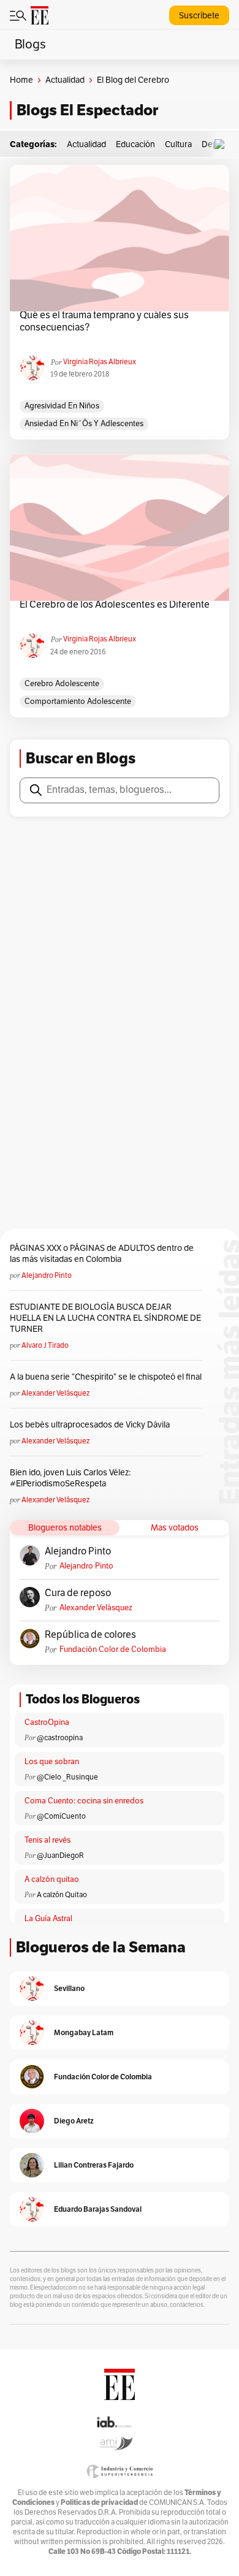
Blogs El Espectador (87, 110)
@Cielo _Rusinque (67, 1777)
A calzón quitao (52, 1879)
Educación (135, 144)
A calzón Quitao (62, 1895)
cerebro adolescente (62, 684)
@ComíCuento (61, 1816)
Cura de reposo (78, 1593)
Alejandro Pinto (47, 1275)
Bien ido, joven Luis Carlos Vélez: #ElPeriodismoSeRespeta (70, 1478)
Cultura (178, 144)
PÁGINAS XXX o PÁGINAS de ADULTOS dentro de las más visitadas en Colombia (102, 1254)
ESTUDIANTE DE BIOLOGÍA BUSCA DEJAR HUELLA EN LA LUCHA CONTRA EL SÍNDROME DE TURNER (105, 1318)
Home (21, 80)
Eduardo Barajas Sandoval (98, 2209)
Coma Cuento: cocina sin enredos (84, 1801)
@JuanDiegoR (60, 1856)
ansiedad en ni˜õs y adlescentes (84, 424)
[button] (222, 144)
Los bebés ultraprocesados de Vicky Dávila (92, 1425)
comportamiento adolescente (78, 701)
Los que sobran (52, 1762)
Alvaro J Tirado (45, 1345)
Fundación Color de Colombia (113, 1649)
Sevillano (69, 1988)
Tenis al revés (47, 1840)
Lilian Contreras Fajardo (94, 2165)
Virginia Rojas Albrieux (100, 362)
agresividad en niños (62, 406)
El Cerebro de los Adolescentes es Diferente (115, 605)
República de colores (90, 1635)
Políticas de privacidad (99, 2502)
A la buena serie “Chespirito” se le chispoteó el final (106, 1377)
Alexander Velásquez (55, 1393)
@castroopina (60, 1738)
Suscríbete (199, 16)
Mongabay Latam (84, 2032)
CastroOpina (47, 1722)
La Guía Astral (48, 1919)
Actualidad (65, 80)
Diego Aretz (74, 2121)
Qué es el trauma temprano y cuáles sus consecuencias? (104, 321)
